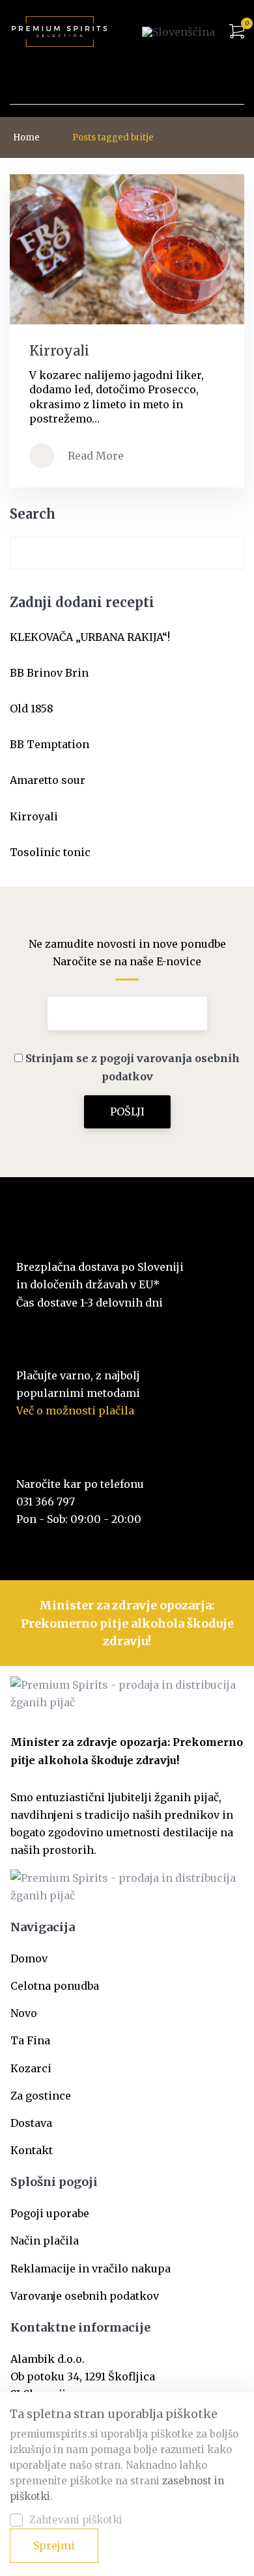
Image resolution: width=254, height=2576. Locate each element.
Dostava (31, 2123)
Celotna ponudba (55, 1986)
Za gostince (41, 2096)
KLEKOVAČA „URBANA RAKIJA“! (90, 637)
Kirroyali (34, 816)
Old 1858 (32, 709)
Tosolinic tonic (50, 852)
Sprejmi (54, 2545)
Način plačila (45, 2241)
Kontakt (32, 2150)
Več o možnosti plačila (75, 1411)
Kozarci (31, 2068)
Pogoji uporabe (50, 2213)
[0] (237, 32)
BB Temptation (49, 744)
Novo (24, 2013)
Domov (29, 1958)
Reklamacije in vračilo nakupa (91, 2269)
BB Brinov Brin (49, 673)
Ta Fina (30, 2040)
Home (26, 137)
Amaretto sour (48, 780)
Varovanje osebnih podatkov (85, 2296)
